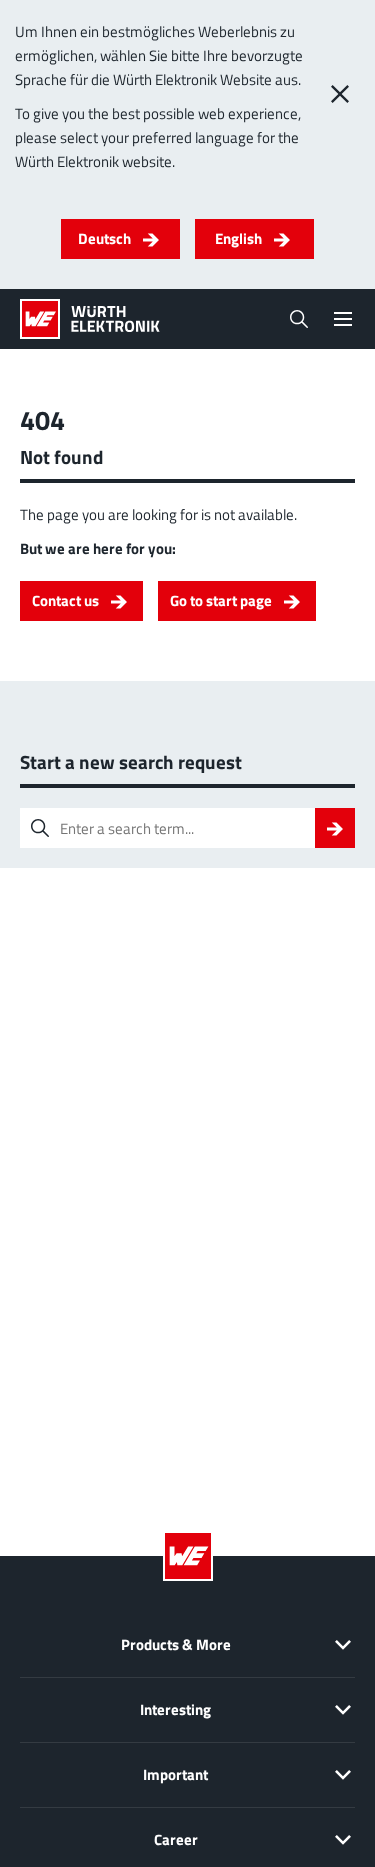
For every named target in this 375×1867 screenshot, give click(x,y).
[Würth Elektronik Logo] (90, 319)
